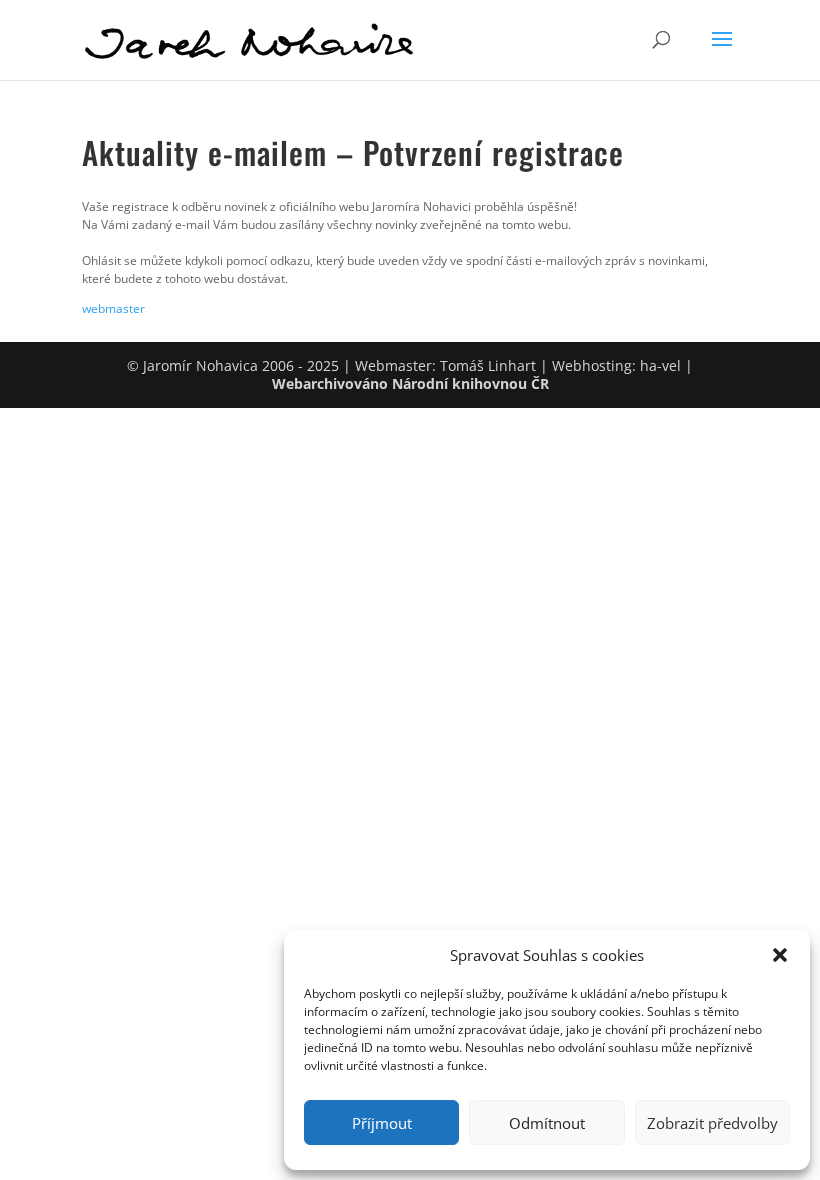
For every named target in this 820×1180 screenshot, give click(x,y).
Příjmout (382, 1123)
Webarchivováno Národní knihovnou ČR (410, 383)
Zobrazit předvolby (712, 1123)
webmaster (113, 308)
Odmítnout (547, 1123)
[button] (780, 955)
